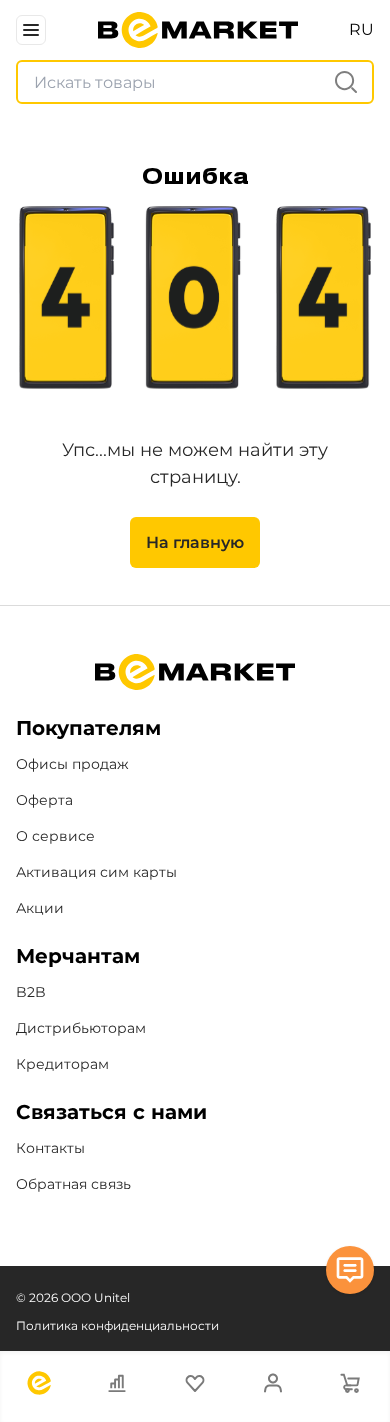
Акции (40, 908)
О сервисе (55, 836)
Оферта (44, 800)
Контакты (50, 1148)
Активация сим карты (96, 872)
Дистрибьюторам (81, 1028)
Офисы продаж (72, 764)
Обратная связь (73, 1184)
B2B (31, 992)
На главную (195, 542)
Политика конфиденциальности (117, 1325)
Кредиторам (62, 1064)
